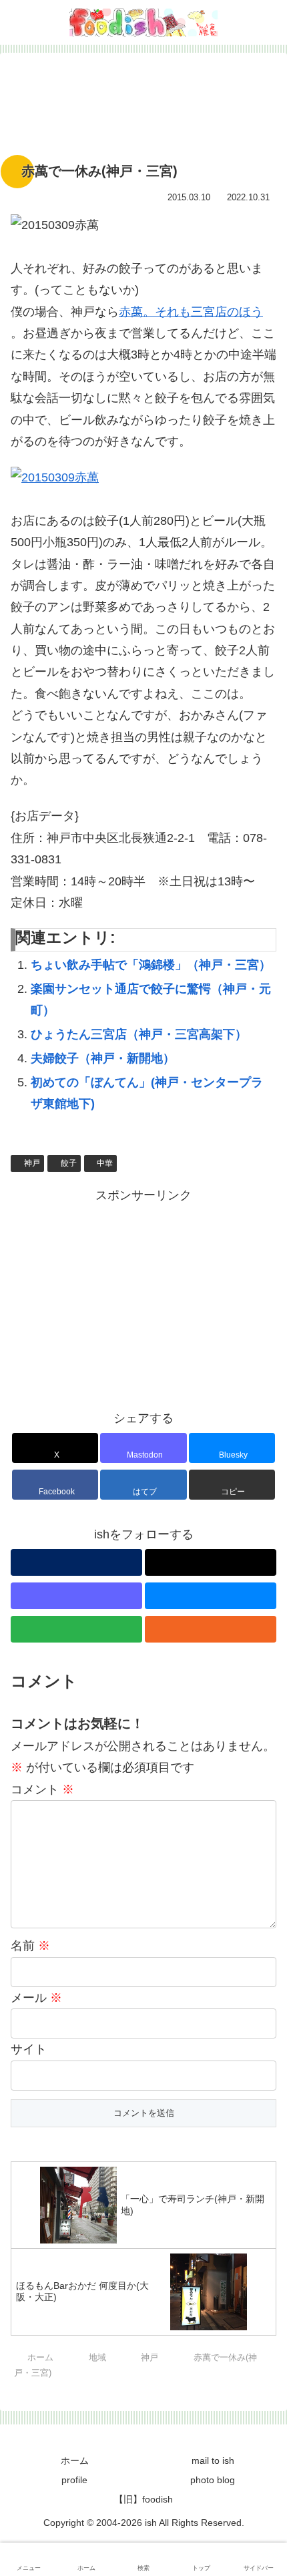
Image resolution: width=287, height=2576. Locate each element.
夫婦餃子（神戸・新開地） (103, 1058)
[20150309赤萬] (143, 477)
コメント (42, 1789)
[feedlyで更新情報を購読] (76, 1629)
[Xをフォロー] (211, 1562)
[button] (232, 1485)
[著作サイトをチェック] (76, 1562)
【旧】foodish (143, 2499)
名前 (30, 1946)
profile (74, 2480)
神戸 (32, 1163)
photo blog (213, 2480)
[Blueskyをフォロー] (211, 1596)
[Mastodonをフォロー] (76, 1596)
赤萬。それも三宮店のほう (191, 312)
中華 (105, 1163)
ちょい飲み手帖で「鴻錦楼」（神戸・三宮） (151, 965)
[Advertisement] (143, 108)
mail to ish (213, 2460)
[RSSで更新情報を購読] (211, 1629)
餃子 (69, 1163)
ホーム (75, 2460)
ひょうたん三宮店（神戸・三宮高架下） (139, 1034)
